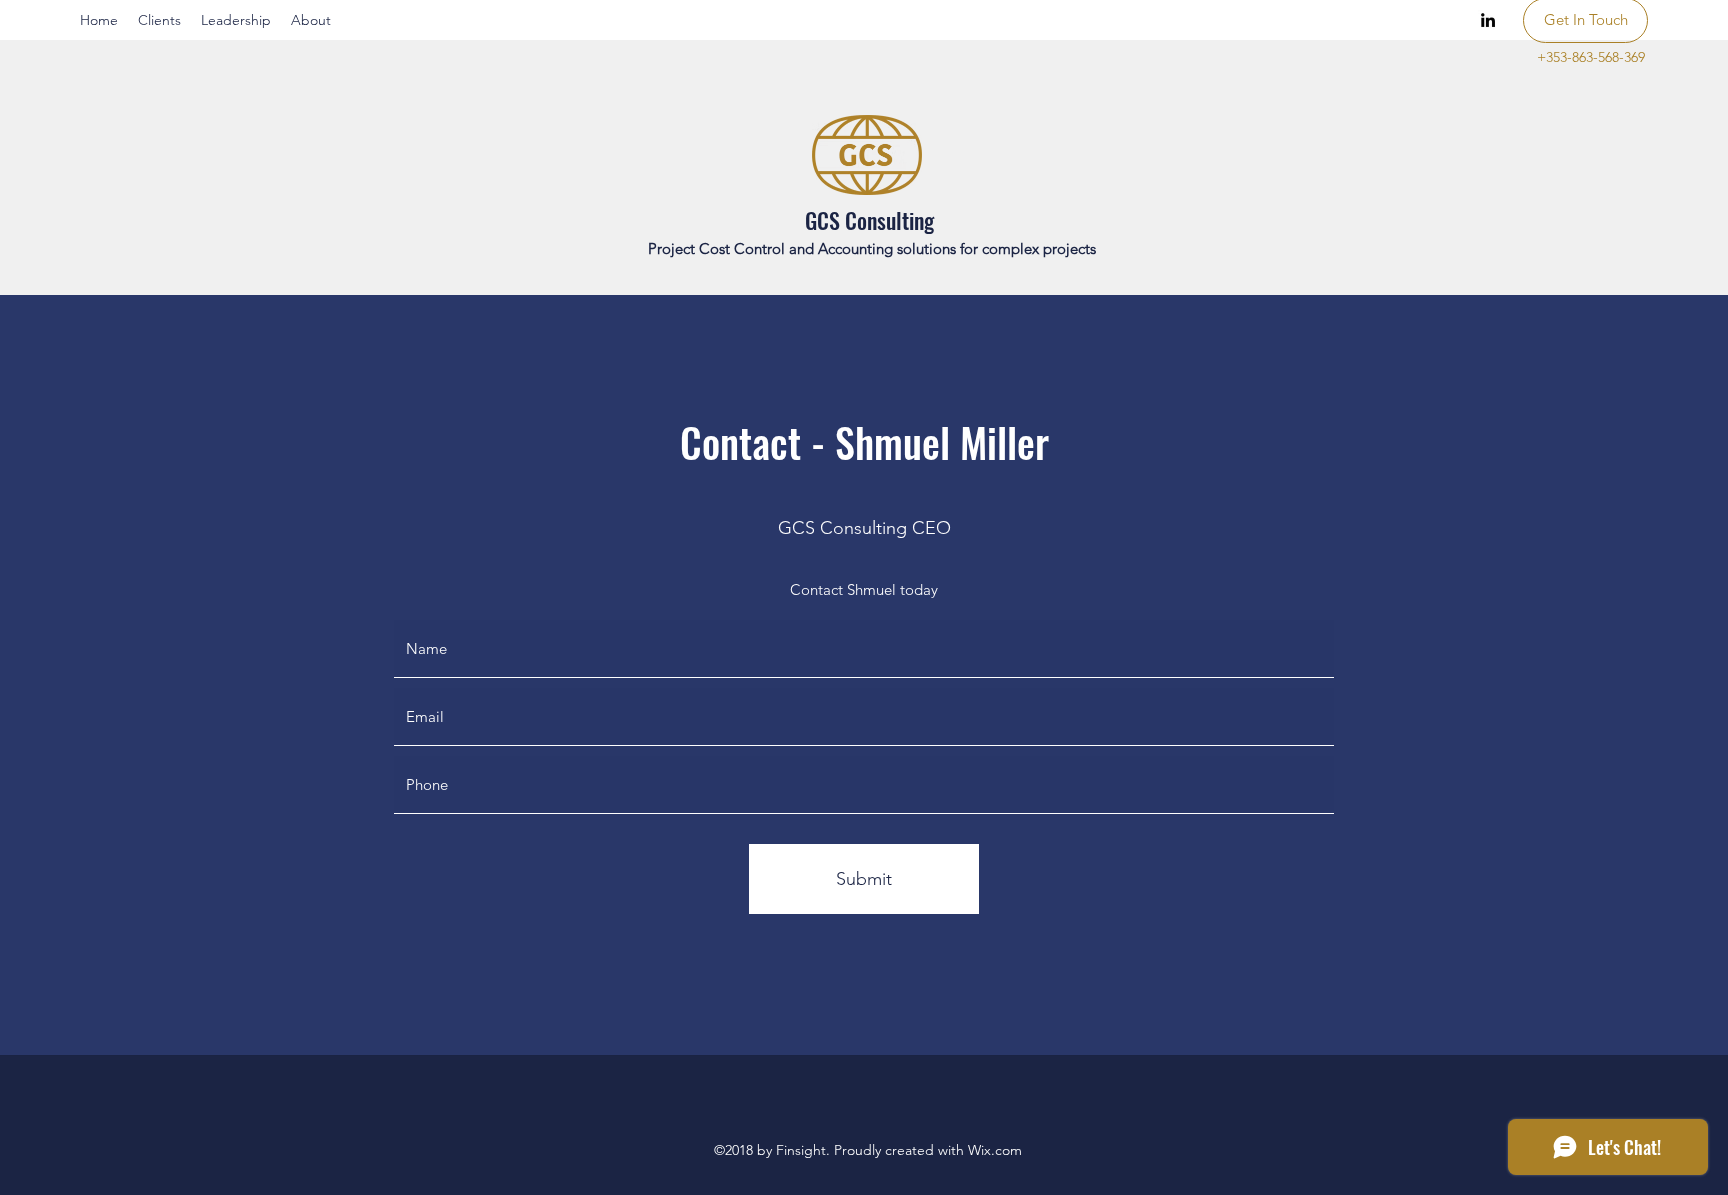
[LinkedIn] (1488, 20)
